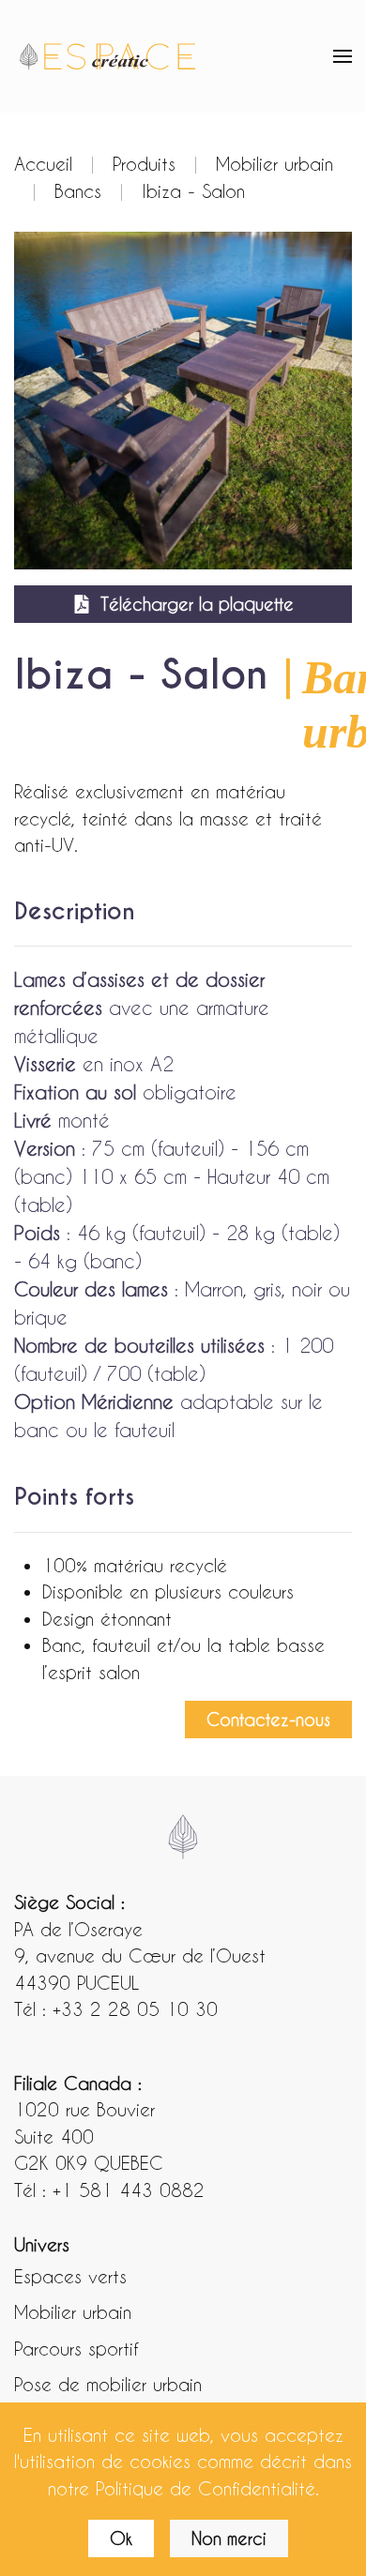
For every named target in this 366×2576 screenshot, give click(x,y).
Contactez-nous (268, 1719)
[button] (343, 56)
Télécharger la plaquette (197, 604)
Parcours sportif (76, 2348)
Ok (121, 2538)
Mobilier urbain (73, 2311)
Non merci (229, 2538)
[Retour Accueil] (108, 56)
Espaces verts (70, 2276)
